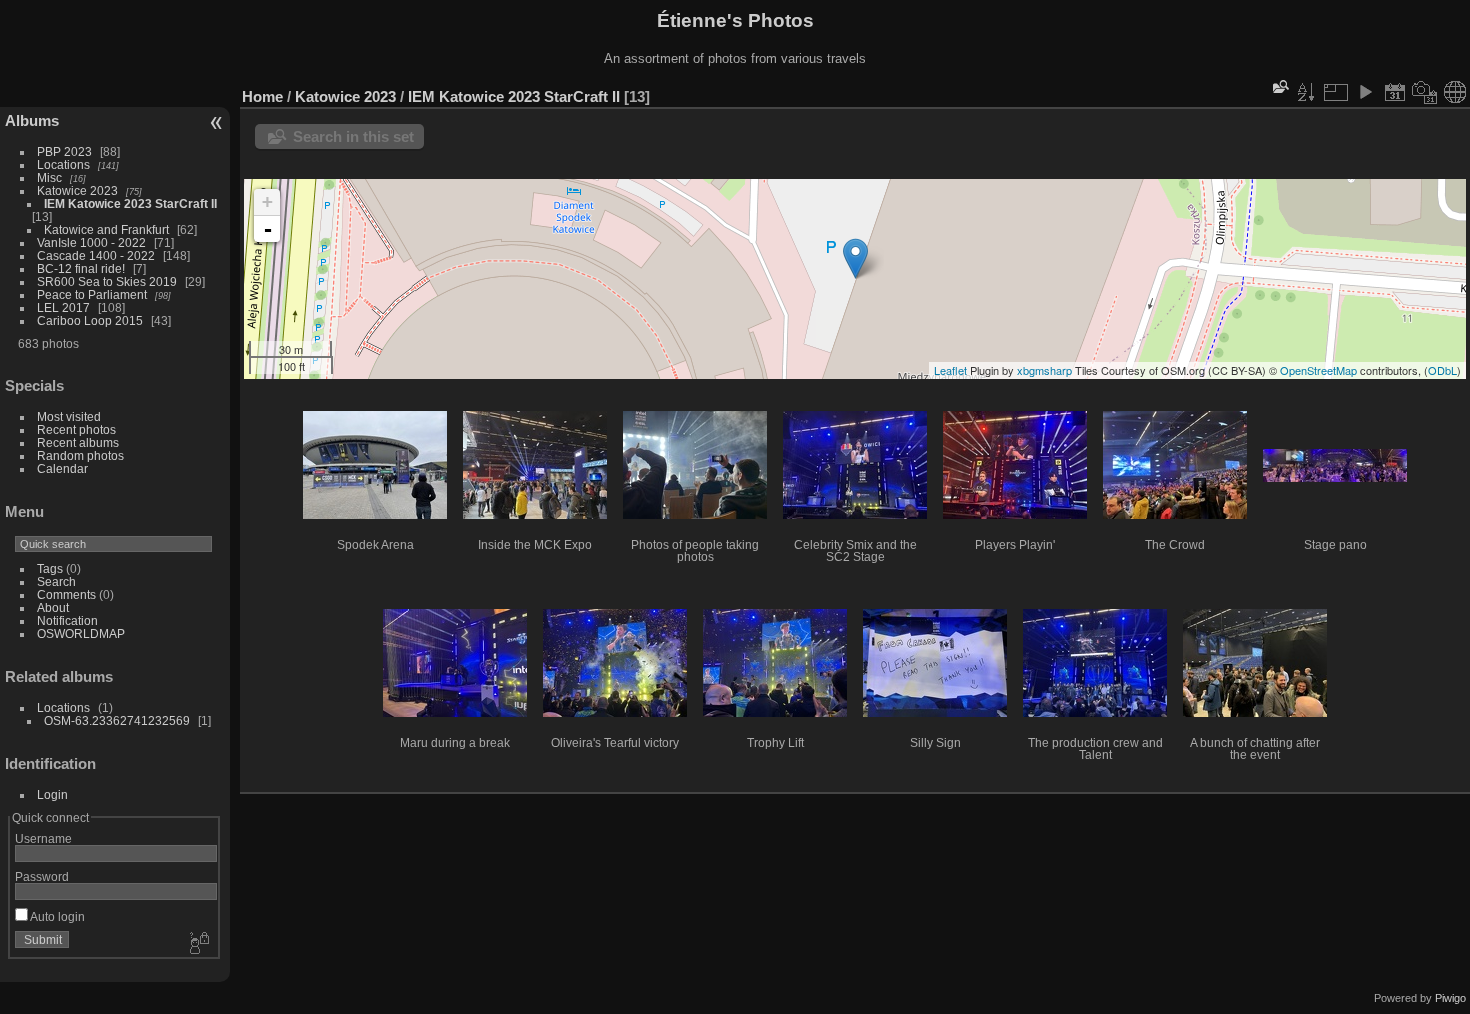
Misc (49, 177)
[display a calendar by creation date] (1425, 92)
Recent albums (78, 442)
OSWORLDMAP (81, 633)
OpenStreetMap (1318, 370)
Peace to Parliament (92, 294)
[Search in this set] (1279, 86)
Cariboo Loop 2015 (90, 320)
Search (56, 581)
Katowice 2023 (77, 190)
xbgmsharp (1044, 370)
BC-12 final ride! (81, 268)
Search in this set (353, 136)
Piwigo (1450, 998)
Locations (63, 164)
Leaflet (950, 370)
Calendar (62, 468)
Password (42, 876)
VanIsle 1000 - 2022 (91, 242)
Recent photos (76, 429)
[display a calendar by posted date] (1395, 92)
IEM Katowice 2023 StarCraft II (130, 203)
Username (43, 838)
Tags (50, 568)
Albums (32, 120)
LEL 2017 (63, 307)
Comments (66, 594)
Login (52, 794)
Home (262, 96)
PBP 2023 (64, 151)
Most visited (69, 416)
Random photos (80, 455)
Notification (67, 620)
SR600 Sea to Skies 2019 (107, 281)
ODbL (1442, 370)
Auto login (56, 916)
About (53, 607)
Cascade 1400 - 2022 (96, 255)
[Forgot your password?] (198, 944)
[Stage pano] (855, 258)
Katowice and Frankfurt (106, 229)
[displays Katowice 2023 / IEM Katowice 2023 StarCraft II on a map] (1455, 92)
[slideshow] (1365, 92)
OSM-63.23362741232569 (117, 720)
